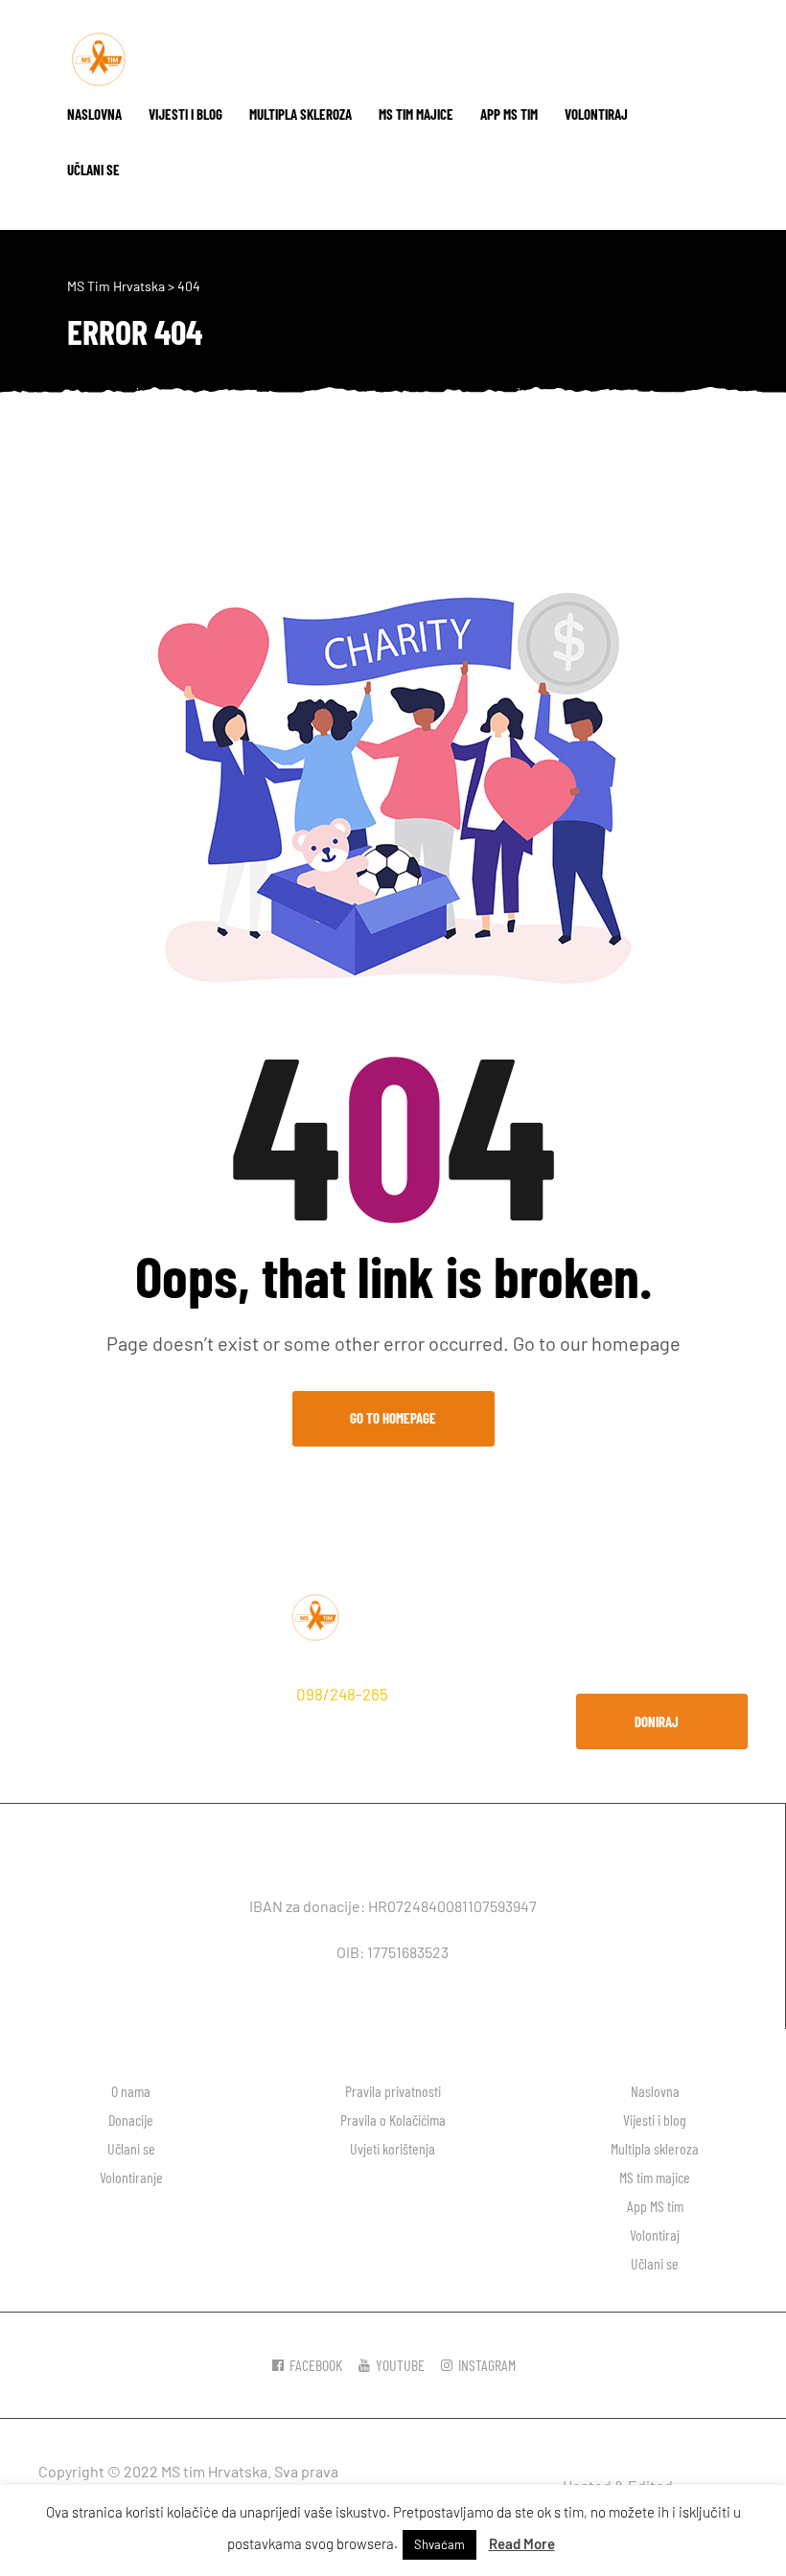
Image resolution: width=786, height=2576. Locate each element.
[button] (662, 1721)
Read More (522, 2543)
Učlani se (93, 170)
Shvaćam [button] (439, 2544)
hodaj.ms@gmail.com (120, 1724)
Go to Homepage (393, 1418)
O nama (131, 2091)
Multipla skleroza (301, 114)
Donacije (131, 2120)
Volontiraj (596, 114)
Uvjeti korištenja (393, 2148)
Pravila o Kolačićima (393, 2120)
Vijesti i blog (185, 114)
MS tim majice (416, 114)
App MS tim (509, 114)
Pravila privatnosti (393, 2091)
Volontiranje (131, 2177)
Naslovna (94, 114)
